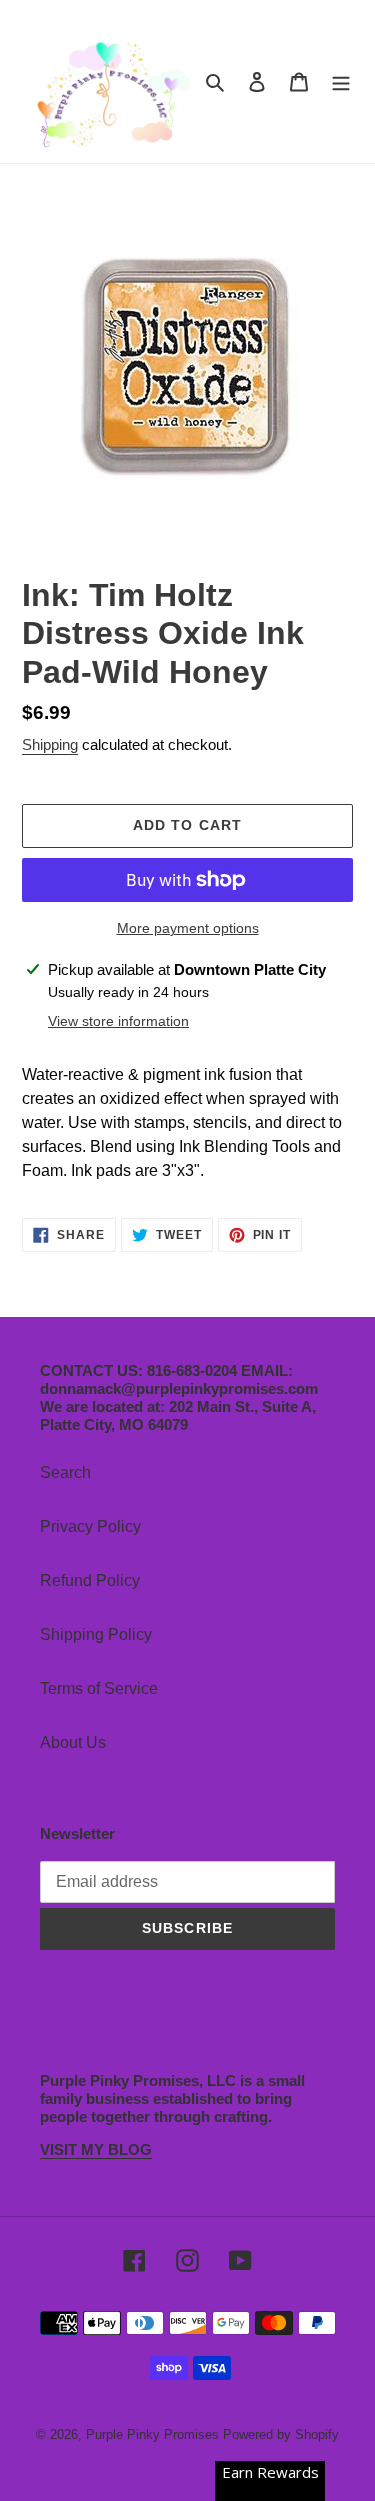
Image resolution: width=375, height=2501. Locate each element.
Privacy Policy (90, 1526)
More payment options (188, 928)
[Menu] (341, 81)
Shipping (50, 744)
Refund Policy (90, 1580)
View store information (118, 1021)
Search (65, 1472)
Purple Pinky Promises (154, 2434)
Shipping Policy (96, 1634)
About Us (73, 1742)
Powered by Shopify (281, 2434)
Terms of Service (99, 1688)
